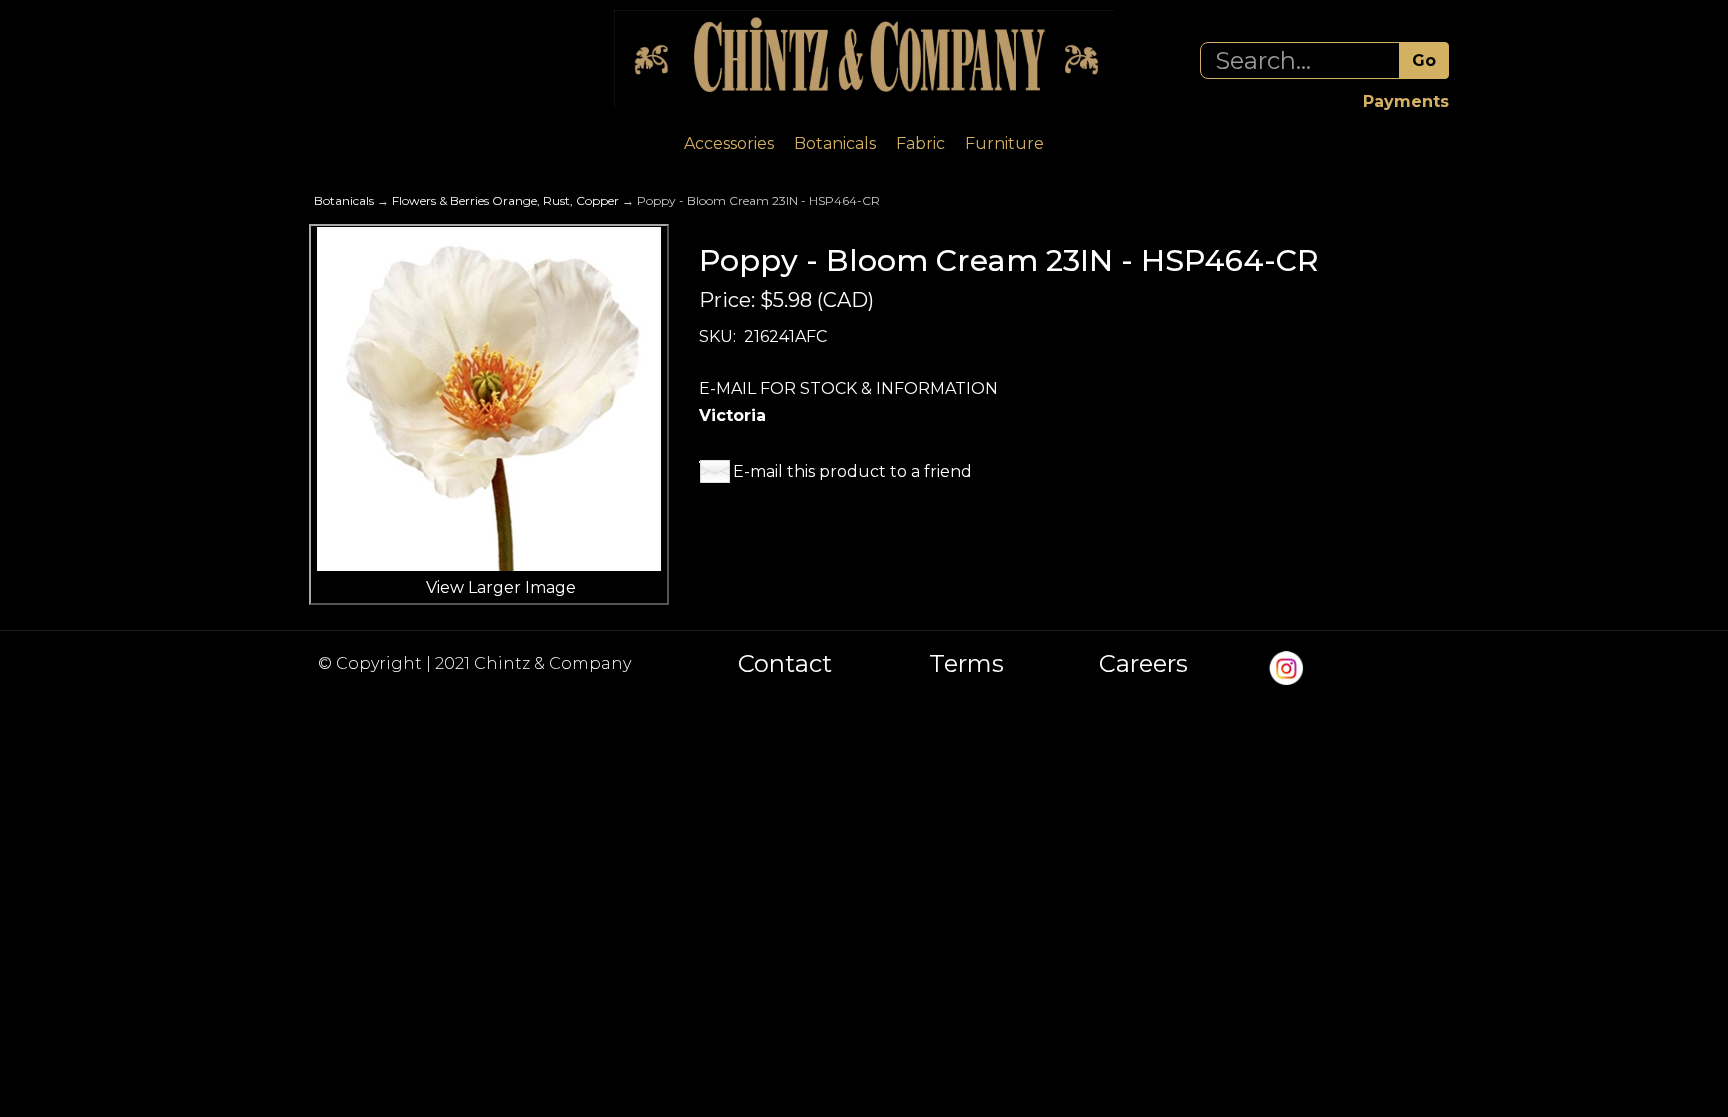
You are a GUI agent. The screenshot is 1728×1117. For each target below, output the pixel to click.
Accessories (729, 143)
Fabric (920, 143)
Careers (1143, 664)
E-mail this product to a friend (852, 471)
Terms (966, 664)
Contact (785, 664)
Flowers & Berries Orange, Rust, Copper (505, 200)
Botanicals (835, 143)
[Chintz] (864, 59)
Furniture (1004, 143)
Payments (1406, 101)
